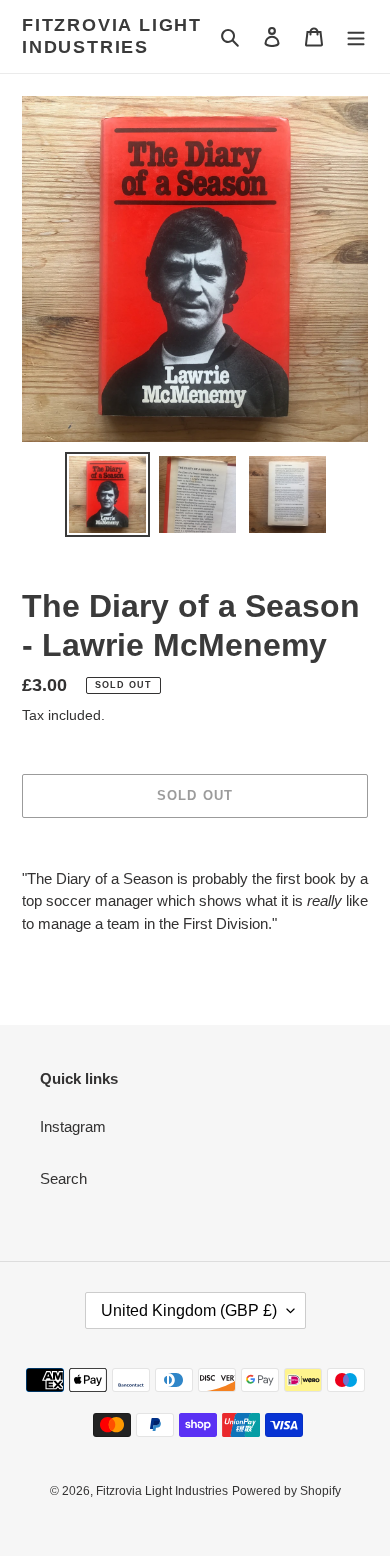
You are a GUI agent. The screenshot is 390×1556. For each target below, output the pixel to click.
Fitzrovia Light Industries (112, 36)
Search (63, 1178)
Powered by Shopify (286, 1491)
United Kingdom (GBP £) (189, 1310)
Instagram (73, 1126)
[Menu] (356, 36)
